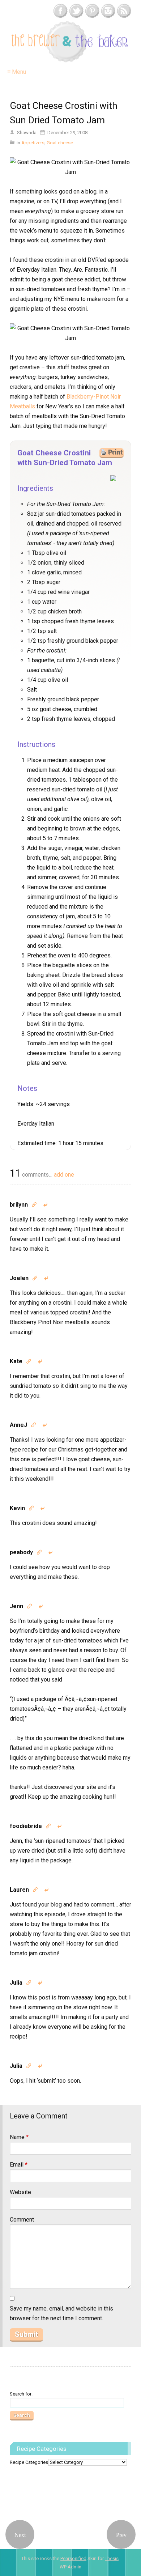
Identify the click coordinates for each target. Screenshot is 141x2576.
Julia (16, 1983)
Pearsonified (73, 2558)
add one (64, 1175)
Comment (22, 2220)
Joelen (19, 1278)
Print (115, 452)
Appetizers (33, 143)
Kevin (17, 1508)
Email (19, 2165)
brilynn (19, 1205)
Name (19, 2137)
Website (20, 2192)
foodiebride (26, 1826)
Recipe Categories (29, 2462)
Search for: (21, 2394)
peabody (21, 1552)
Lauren (19, 1890)
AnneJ (18, 1425)
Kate (16, 1361)
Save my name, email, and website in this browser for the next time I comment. (61, 2313)
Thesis (112, 2558)
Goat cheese (60, 143)
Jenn (16, 1606)
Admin (70, 2567)
